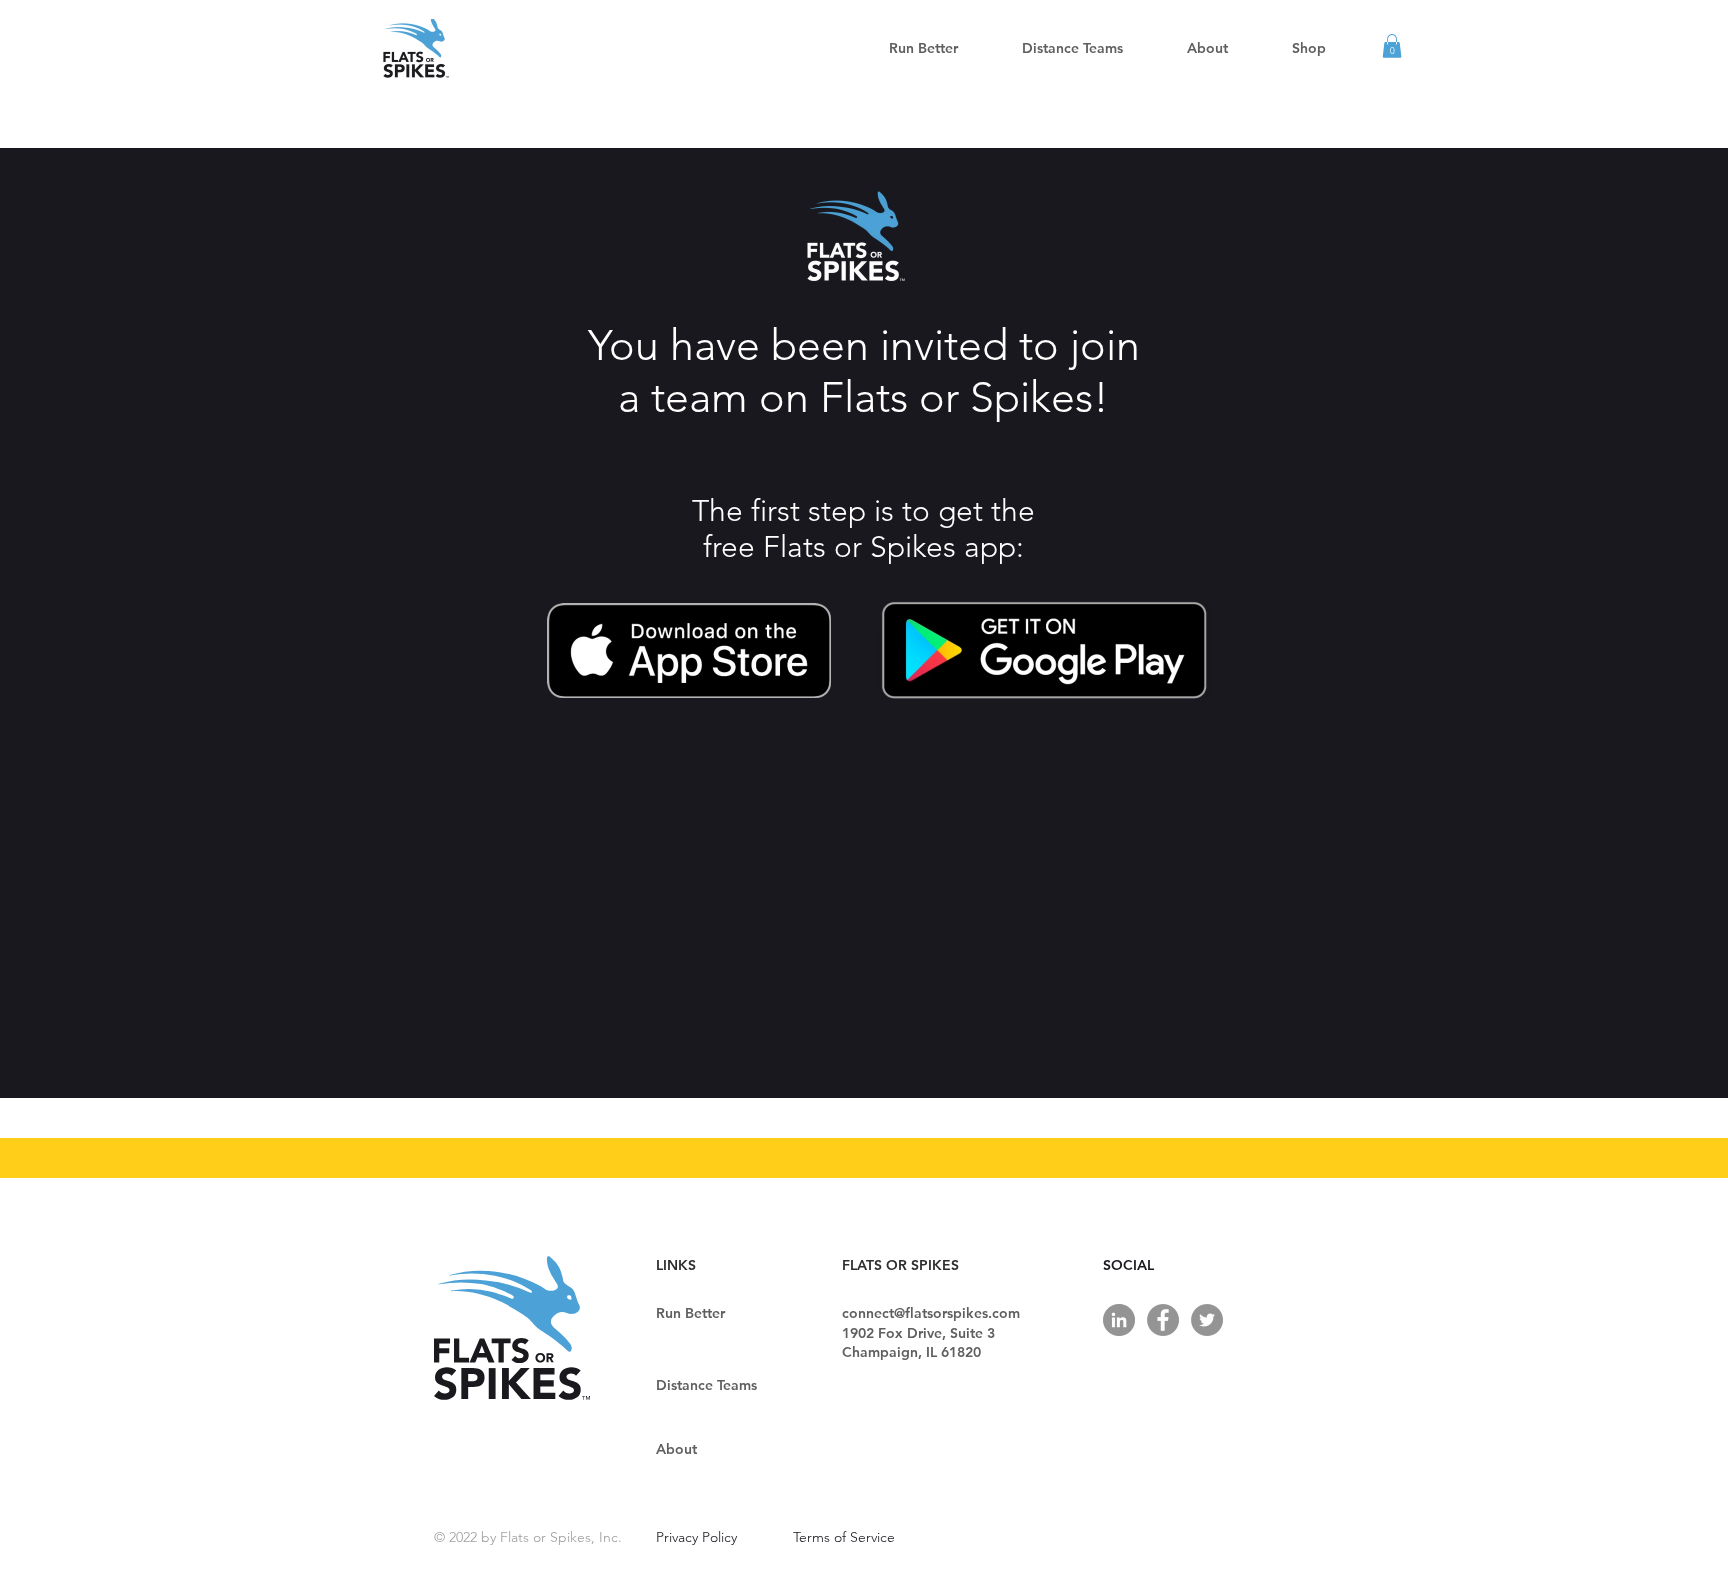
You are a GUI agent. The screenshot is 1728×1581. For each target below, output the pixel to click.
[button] (1072, 48)
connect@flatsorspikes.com (931, 1313)
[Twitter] (1207, 1320)
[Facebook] (1163, 1320)
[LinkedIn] (1119, 1320)
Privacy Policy (696, 1537)
